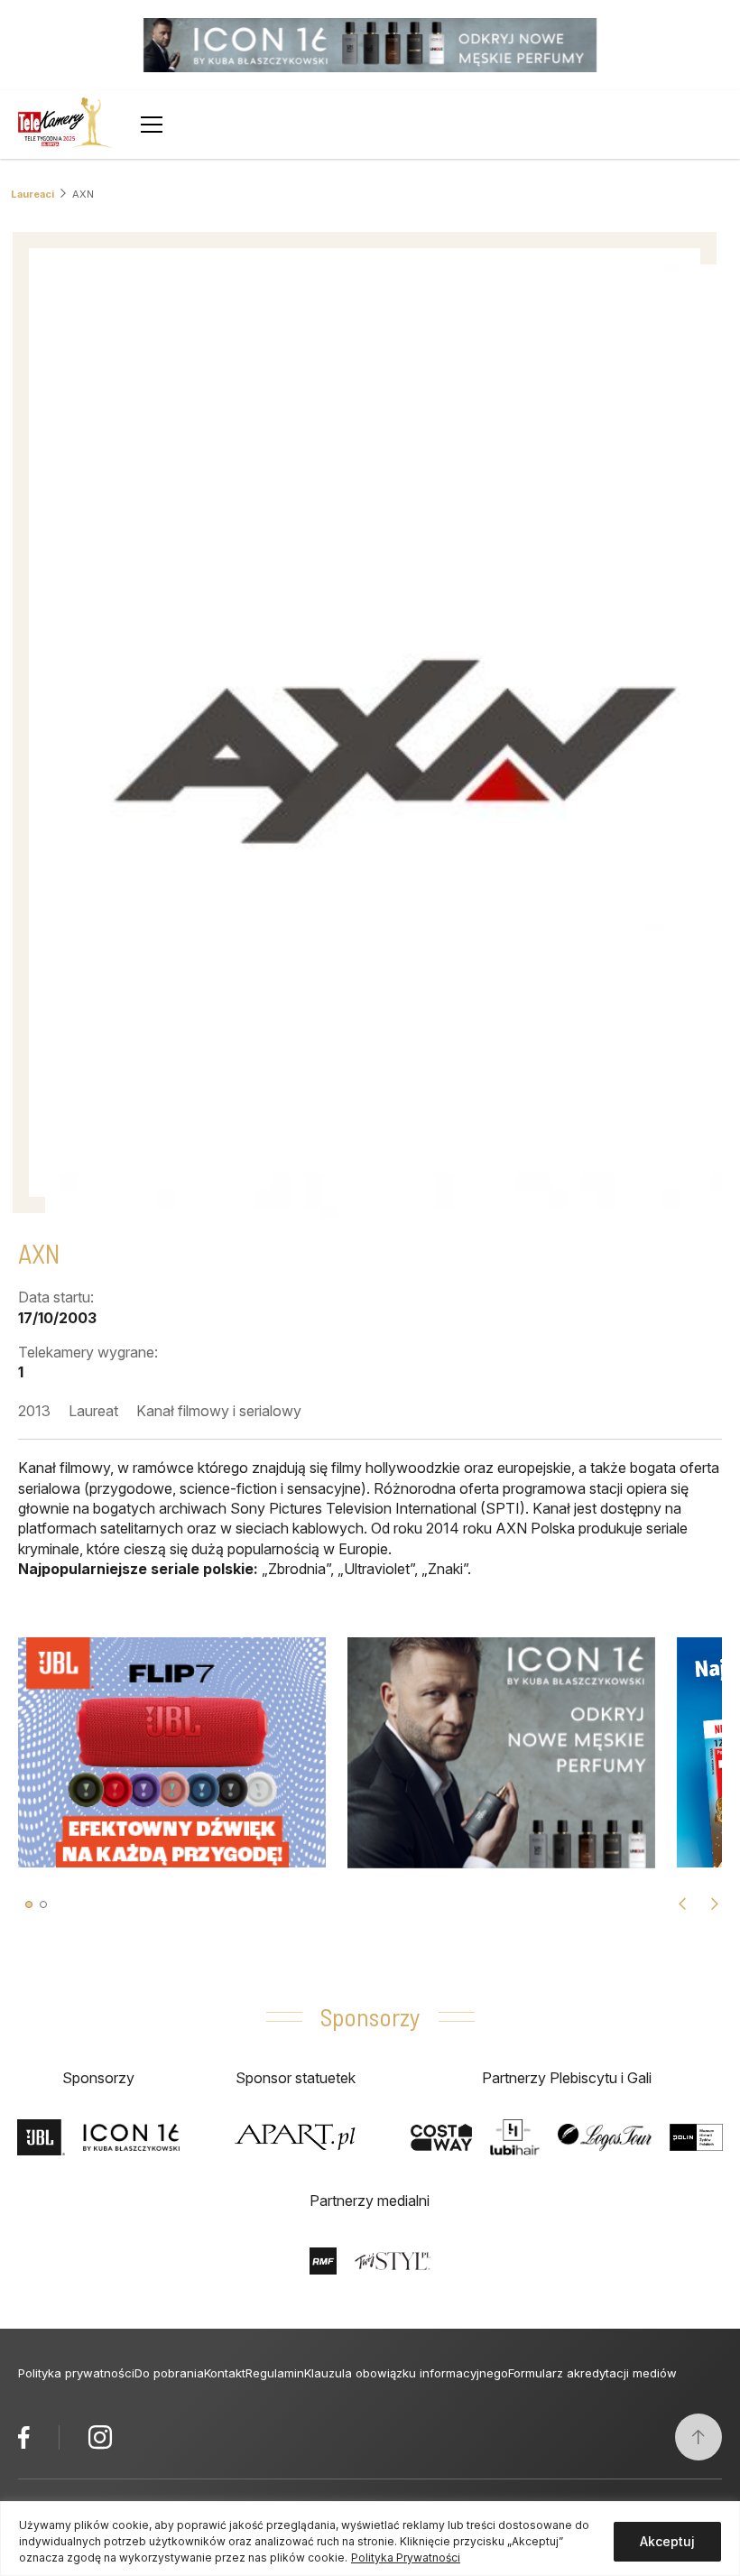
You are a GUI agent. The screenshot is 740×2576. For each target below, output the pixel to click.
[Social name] (24, 2437)
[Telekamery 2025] (65, 125)
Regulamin (275, 2373)
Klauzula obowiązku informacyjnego (406, 2373)
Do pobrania (169, 2373)
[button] (29, 1904)
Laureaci (32, 194)
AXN (83, 194)
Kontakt (225, 2373)
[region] (370, 2539)
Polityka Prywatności (406, 2557)
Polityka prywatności (76, 2373)
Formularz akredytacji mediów (592, 2373)
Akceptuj (667, 2541)
